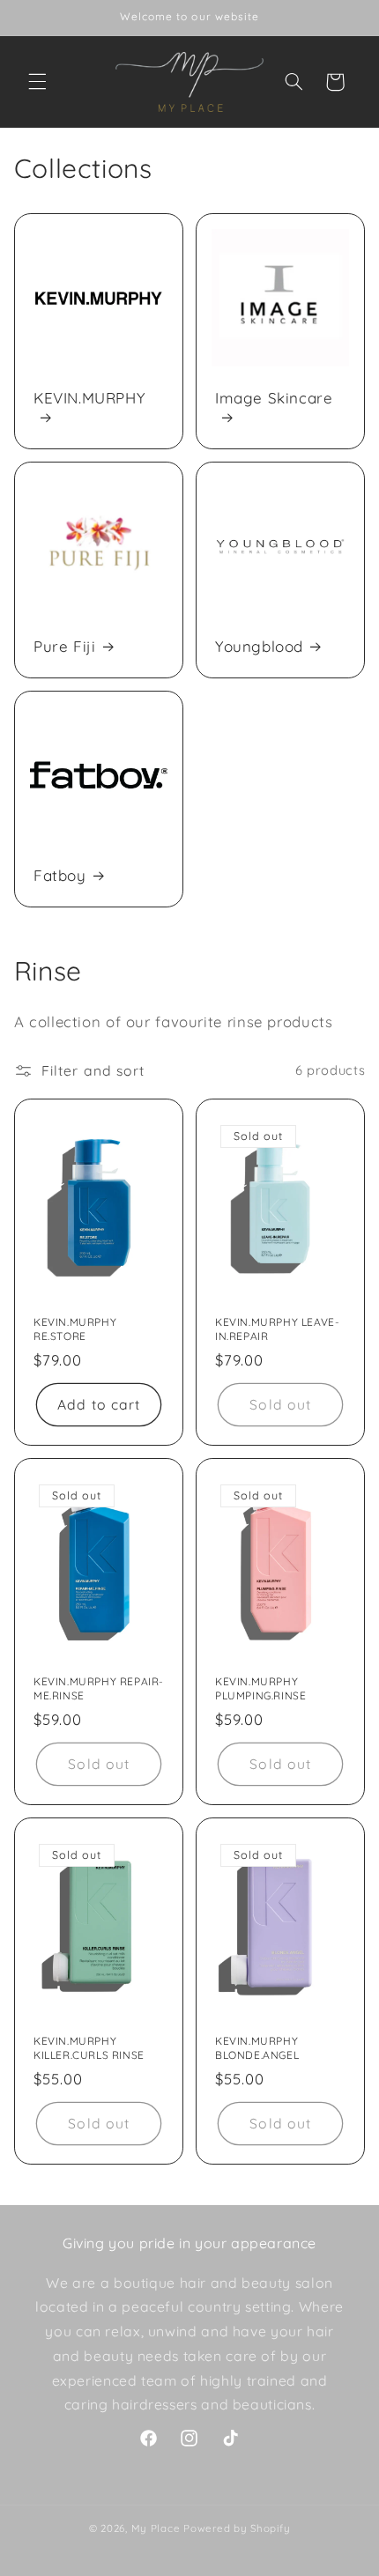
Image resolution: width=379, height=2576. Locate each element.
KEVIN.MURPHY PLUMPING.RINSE (260, 1688)
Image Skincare (274, 398)
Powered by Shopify (237, 2528)
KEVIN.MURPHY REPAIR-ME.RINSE (99, 1688)
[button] (37, 82)
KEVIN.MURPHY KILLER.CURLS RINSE (89, 2049)
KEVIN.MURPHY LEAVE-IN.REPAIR (277, 1329)
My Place (156, 2528)
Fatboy (60, 875)
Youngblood (259, 646)
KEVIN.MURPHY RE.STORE (75, 1329)
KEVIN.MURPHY (89, 398)
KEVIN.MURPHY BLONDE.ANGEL (257, 2049)
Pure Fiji (64, 646)
